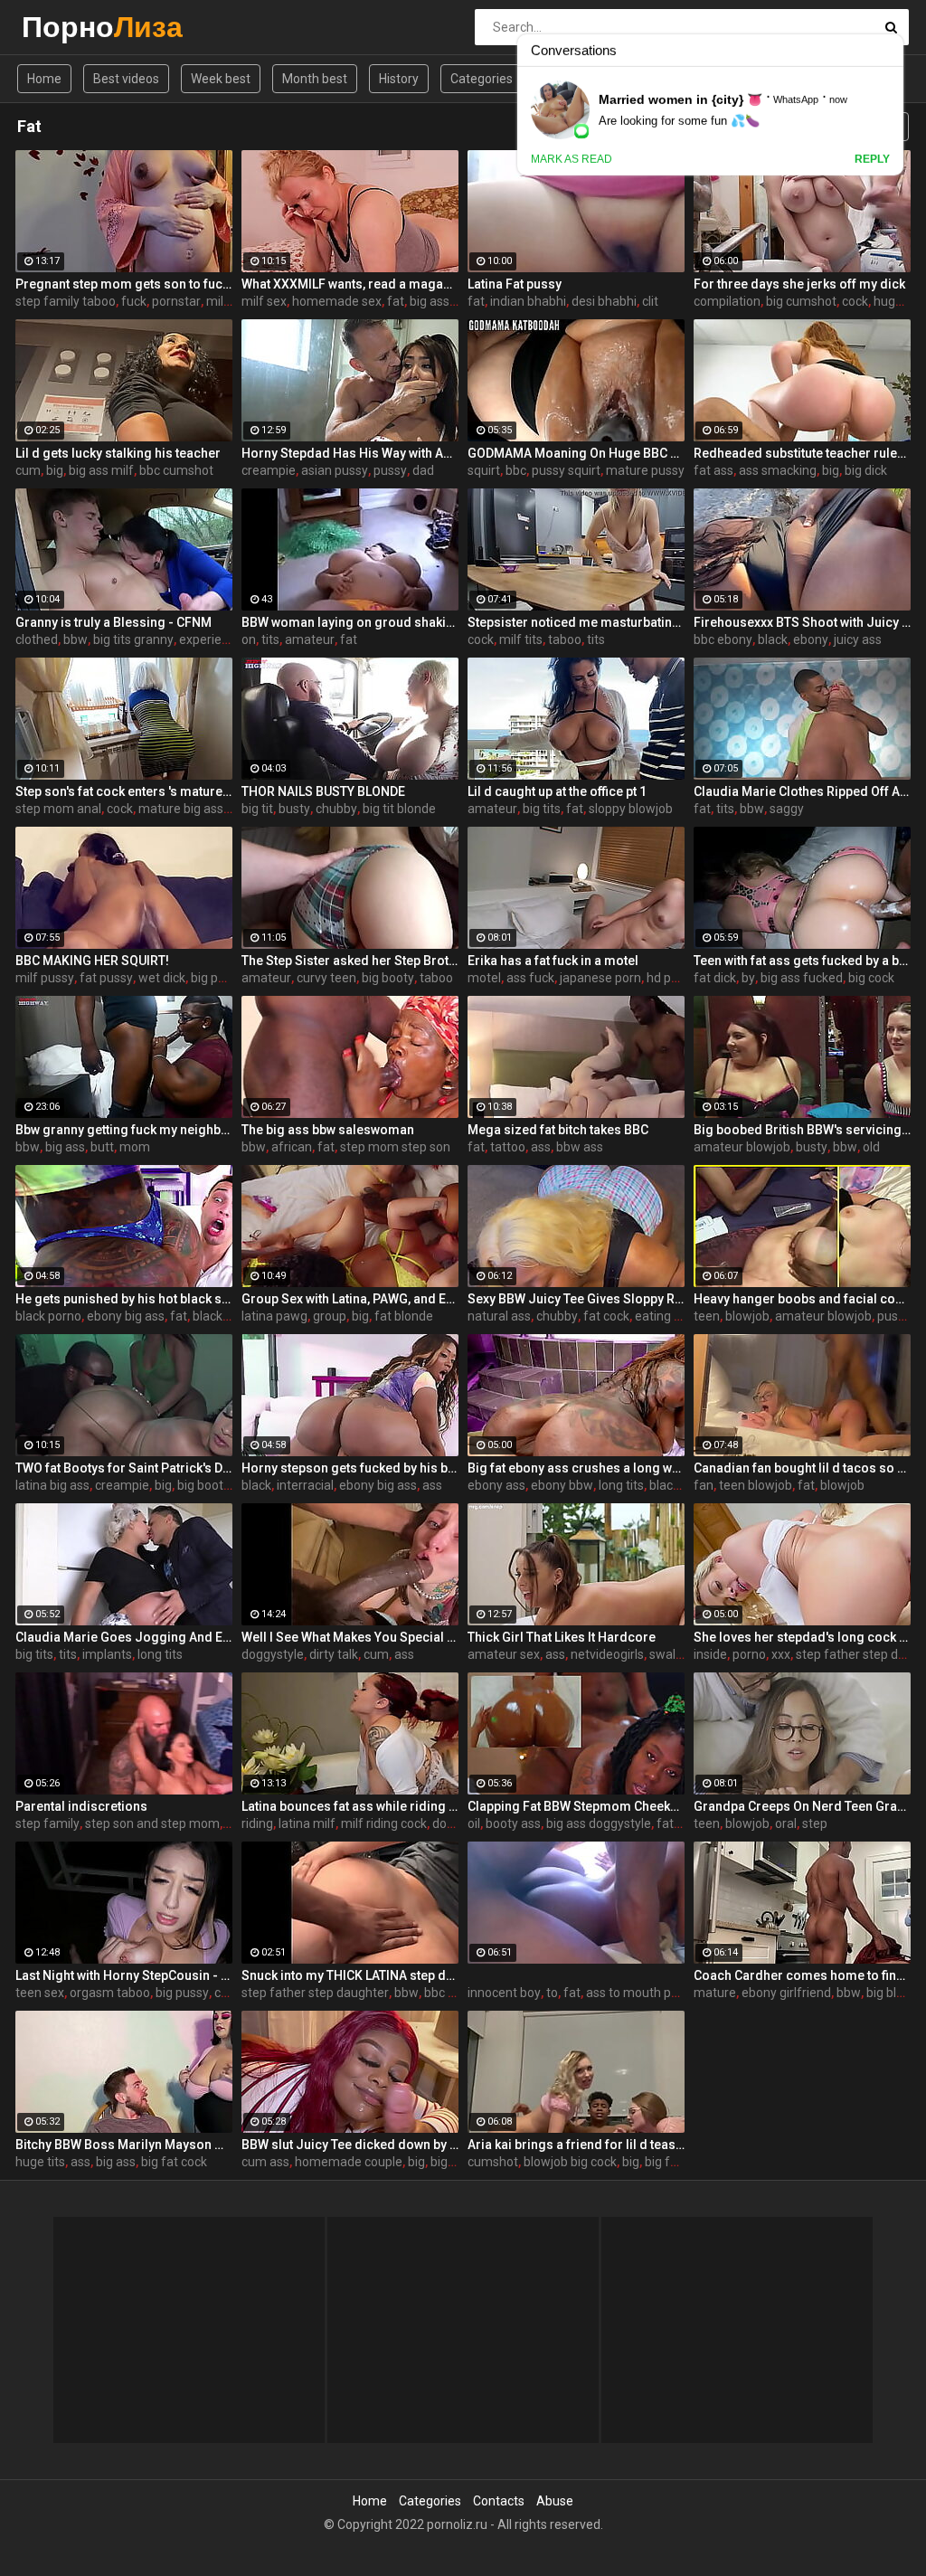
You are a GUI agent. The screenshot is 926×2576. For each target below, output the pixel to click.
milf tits (521, 639)
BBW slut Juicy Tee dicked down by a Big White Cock (350, 2145)
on (249, 639)
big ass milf (101, 470)
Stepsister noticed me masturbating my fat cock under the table (576, 622)
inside (710, 1654)
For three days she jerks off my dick (799, 284)
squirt (484, 470)
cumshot (493, 2162)
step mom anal (58, 809)
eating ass (664, 1316)
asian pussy (335, 470)
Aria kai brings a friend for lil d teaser (576, 2145)
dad (423, 470)
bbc (516, 470)
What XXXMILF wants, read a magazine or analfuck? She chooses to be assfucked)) (350, 284)
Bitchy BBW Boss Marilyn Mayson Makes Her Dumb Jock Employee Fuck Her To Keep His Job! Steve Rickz (124, 2145)
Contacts (499, 2501)
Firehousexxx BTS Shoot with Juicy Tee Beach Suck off (802, 622)
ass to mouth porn (638, 1993)
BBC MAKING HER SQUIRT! (92, 961)
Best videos (126, 79)
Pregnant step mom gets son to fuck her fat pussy (124, 284)
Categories (482, 79)
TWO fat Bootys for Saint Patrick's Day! (124, 1468)
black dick (677, 1485)
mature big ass (181, 809)
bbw (76, 639)
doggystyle (273, 1654)
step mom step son (395, 1147)
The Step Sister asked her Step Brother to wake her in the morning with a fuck (350, 961)
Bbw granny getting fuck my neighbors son (124, 1130)
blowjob (747, 1316)
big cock (871, 978)
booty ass (513, 1823)
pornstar (176, 301)
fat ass (713, 470)
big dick (866, 470)
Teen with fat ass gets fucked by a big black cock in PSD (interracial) (802, 961)
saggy (787, 809)
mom (135, 1147)
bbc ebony (723, 639)
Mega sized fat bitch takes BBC (558, 1130)
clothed (37, 639)
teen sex (40, 1993)
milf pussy (45, 978)
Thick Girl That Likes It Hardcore (562, 1637)
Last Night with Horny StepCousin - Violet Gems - (124, 1975)
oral (786, 1823)
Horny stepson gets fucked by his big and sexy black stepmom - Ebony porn (350, 1468)
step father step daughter (315, 1993)
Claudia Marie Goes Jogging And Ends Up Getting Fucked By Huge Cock (124, 1637)
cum (28, 470)
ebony (811, 639)
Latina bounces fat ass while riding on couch (350, 1806)
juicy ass (858, 639)
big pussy (217, 978)
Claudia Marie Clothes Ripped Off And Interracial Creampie (802, 791)
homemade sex (337, 301)
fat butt (678, 1823)
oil (474, 1823)
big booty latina (221, 1485)
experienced (214, 639)
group (330, 1316)
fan (704, 1485)
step (815, 1823)
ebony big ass (126, 1316)
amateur (310, 639)
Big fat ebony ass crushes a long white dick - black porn (576, 1468)
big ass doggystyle (599, 1823)
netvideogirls (607, 1654)
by (748, 978)
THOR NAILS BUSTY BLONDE (323, 791)
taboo (565, 639)
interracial (305, 1485)
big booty (388, 978)
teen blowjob (756, 1485)
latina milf (307, 1823)
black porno (48, 1316)
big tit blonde (399, 809)
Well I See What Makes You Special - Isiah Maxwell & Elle (350, 1637)
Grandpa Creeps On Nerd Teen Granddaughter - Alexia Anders (802, 1806)
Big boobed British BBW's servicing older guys (802, 1130)
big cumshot (801, 301)
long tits (621, 1485)
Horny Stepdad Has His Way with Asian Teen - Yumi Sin (350, 453)
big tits (542, 809)
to (552, 1993)
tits (270, 639)
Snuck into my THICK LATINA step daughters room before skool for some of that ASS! (350, 1975)
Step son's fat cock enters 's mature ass (124, 791)
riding (257, 1823)
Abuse (555, 2501)
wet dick (162, 978)
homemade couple (349, 2162)
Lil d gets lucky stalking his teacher (118, 453)
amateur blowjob (742, 1147)
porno (749, 1654)
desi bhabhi (604, 301)
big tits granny (133, 639)
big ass (65, 1147)
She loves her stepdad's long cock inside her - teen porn (802, 1637)
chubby (336, 809)
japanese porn (600, 978)
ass (541, 1147)
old (871, 1147)
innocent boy (504, 1993)
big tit (257, 809)
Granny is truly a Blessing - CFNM (113, 622)
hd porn (668, 978)
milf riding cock (384, 1823)
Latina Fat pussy (515, 284)
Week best (221, 79)
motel (484, 978)
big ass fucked (802, 978)
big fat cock (174, 2162)
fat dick (715, 978)
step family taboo (66, 301)
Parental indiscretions (81, 1806)
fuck (134, 301)
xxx (781, 1654)
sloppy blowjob (631, 809)
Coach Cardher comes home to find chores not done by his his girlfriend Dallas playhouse (802, 1975)
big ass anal (443, 301)
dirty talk (334, 1654)
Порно (69, 27)
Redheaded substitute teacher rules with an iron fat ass (802, 453)
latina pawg (274, 1316)
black (773, 639)
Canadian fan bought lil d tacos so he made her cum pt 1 (802, 1468)
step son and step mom (152, 1823)
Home (44, 79)
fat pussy (106, 978)
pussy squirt (566, 470)
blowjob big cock (570, 2162)
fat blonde (404, 1316)
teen (707, 1316)
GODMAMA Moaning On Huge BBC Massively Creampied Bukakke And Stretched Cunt (576, 453)
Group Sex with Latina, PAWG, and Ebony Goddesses (350, 1299)
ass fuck (530, 978)
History (399, 79)
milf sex (264, 301)
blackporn (221, 1316)
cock (855, 301)
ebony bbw (562, 1485)
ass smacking (778, 470)
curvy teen (326, 978)
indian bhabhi (528, 301)
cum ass (265, 2162)
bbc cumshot (176, 470)
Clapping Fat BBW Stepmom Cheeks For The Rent (576, 1806)
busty (294, 809)
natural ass (499, 1316)
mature (715, 1993)
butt (102, 1147)
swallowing (681, 1654)
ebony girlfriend (786, 1993)
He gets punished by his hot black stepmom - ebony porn (124, 1299)
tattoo (508, 1147)
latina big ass (52, 1485)
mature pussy (645, 470)
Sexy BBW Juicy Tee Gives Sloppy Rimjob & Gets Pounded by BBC (576, 1299)
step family (47, 1823)
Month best (315, 79)
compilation (727, 301)
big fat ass (675, 2162)
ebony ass (496, 1485)
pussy (390, 470)
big (55, 470)
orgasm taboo (110, 1993)
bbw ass (580, 1147)
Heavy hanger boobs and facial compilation (802, 1299)
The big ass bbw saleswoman (328, 1130)
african (292, 1147)
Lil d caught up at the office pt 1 (557, 791)
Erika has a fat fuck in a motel (553, 961)
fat (396, 301)
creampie (269, 470)
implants (107, 1654)
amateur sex (504, 1654)
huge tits (898, 301)
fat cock (606, 1316)
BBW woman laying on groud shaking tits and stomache (350, 622)
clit (650, 301)
